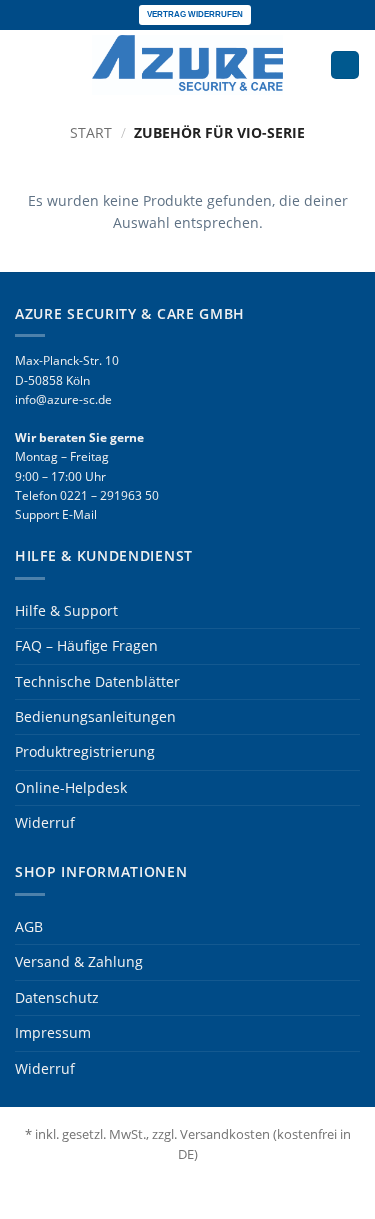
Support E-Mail (56, 514)
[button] (25, 65)
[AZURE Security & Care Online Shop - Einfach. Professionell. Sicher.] (188, 64)
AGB (29, 926)
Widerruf (45, 822)
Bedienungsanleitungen (95, 716)
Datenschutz (57, 997)
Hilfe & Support (66, 610)
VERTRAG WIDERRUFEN (195, 14)
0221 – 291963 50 (109, 495)
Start (91, 132)
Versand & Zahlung (79, 961)
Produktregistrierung (85, 751)
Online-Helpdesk (71, 787)
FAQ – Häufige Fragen (86, 645)
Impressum (53, 1032)
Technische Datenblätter (97, 681)
